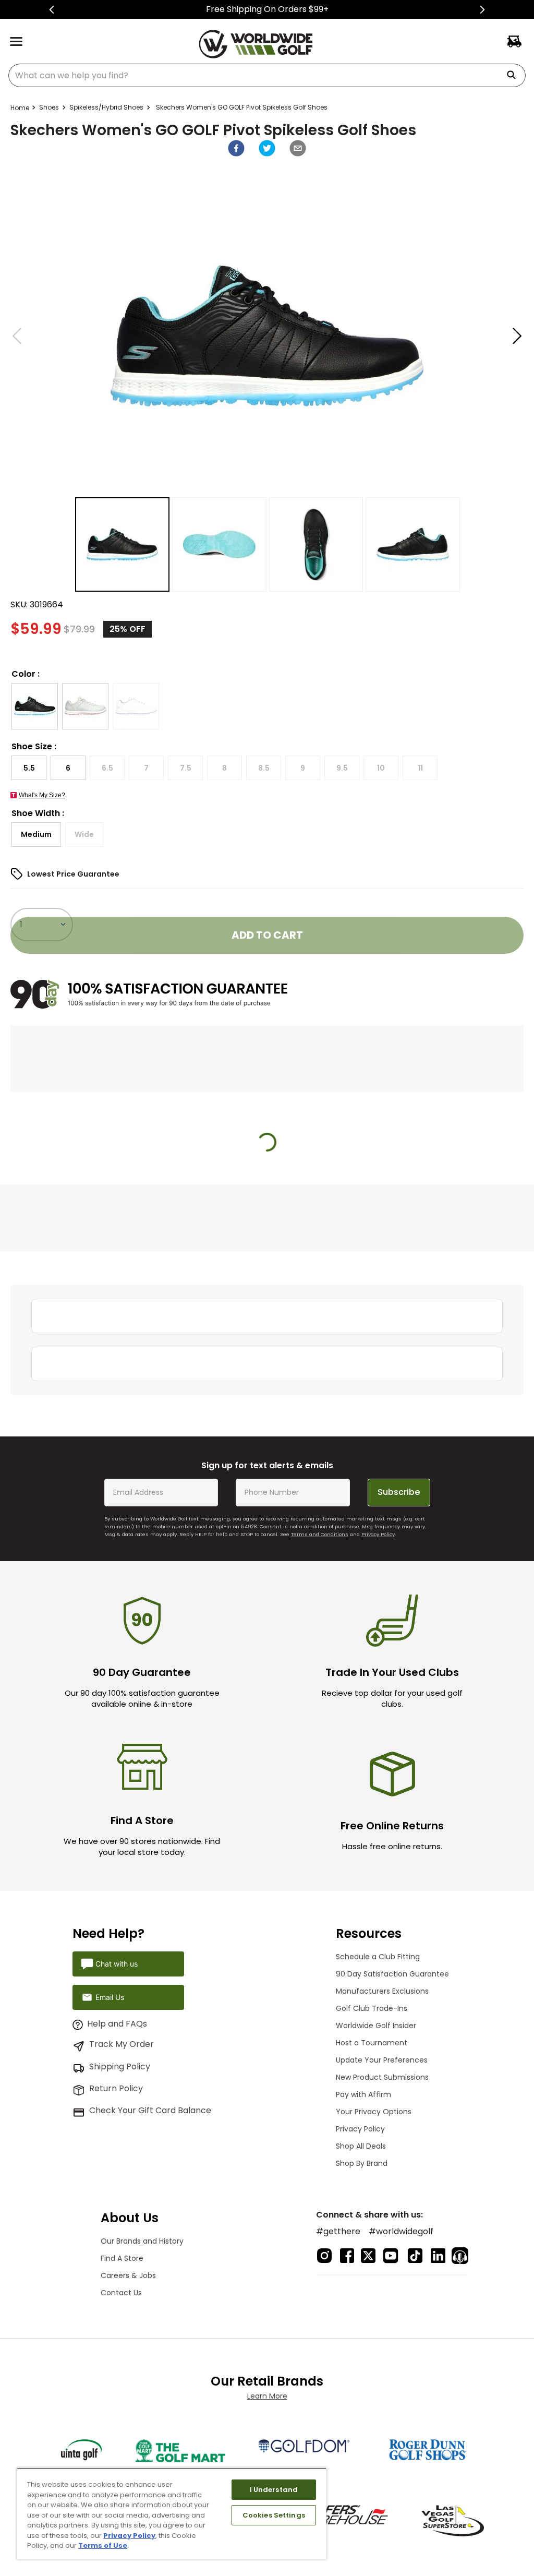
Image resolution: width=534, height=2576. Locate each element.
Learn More (267, 2396)
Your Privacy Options (374, 2112)
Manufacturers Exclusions (382, 1991)
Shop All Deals (361, 2146)
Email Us (110, 1997)
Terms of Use (103, 2545)
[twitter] (267, 148)
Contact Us (121, 2293)
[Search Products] (515, 75)
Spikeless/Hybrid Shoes (106, 107)
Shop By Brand (362, 2163)
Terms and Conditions (320, 1534)
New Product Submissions (382, 2077)
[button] (35, 706)
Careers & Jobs (128, 2275)
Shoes (49, 107)
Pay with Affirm (363, 2094)
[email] (298, 148)
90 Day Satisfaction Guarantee (392, 1974)
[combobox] (267, 75)
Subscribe (399, 1492)
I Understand (274, 2490)
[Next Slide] (482, 10)
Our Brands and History (142, 2241)
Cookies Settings (274, 2515)
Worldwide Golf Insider (376, 2026)
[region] (172, 2513)
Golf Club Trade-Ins (372, 2008)
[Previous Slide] (52, 10)
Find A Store (122, 2258)
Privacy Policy (378, 1534)
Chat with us (117, 1964)
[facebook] (236, 148)
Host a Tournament (372, 2043)
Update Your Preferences (382, 2060)
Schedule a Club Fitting (378, 1957)
